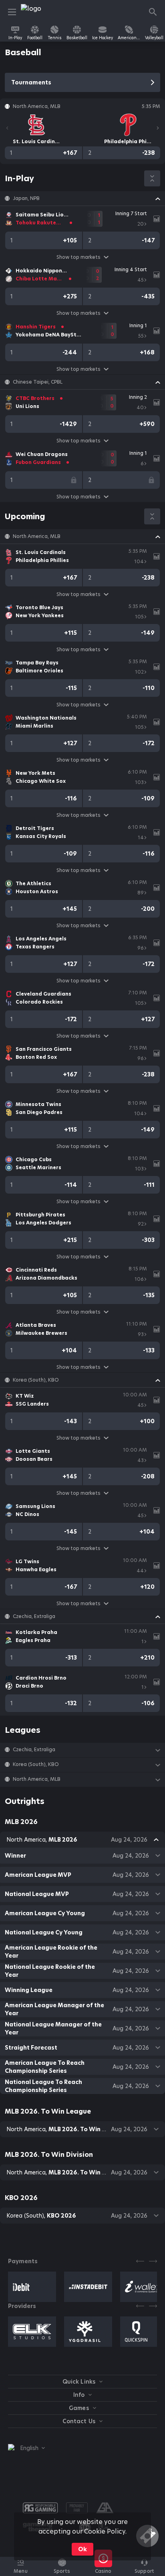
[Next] (158, 128)
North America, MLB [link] (37, 536)
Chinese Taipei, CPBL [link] (38, 382)
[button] (82, 198)
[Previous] (7, 128)
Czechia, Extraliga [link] (34, 1616)
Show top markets (78, 257)
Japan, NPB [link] (26, 198)
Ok (82, 2549)
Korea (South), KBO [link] (36, 1380)
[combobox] (26, 2448)
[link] (39, 12)
